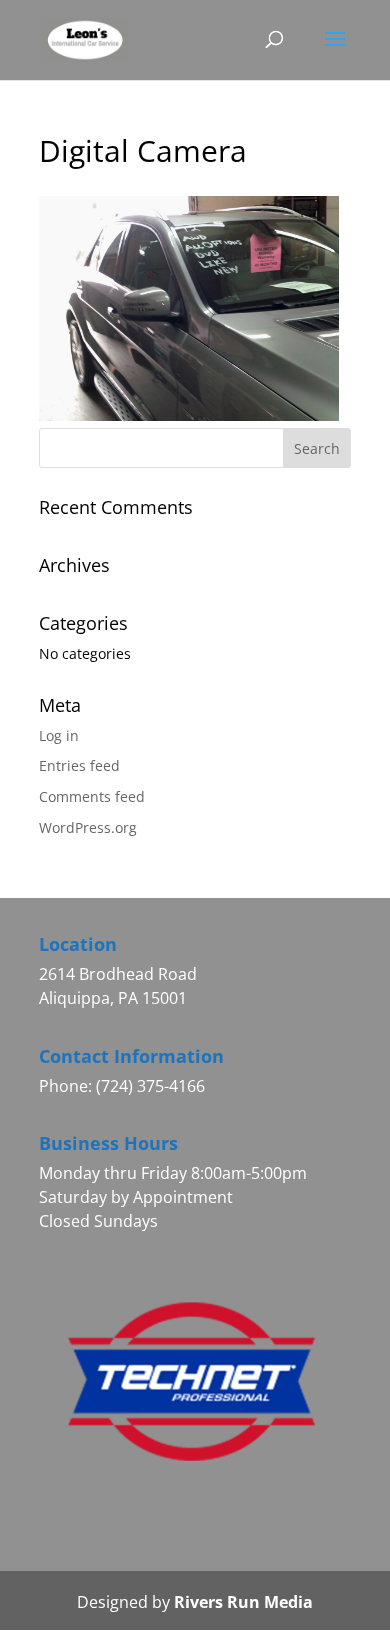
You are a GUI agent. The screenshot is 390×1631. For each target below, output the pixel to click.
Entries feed (79, 765)
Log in (59, 735)
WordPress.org (88, 827)
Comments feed (92, 796)
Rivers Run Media (243, 1602)
